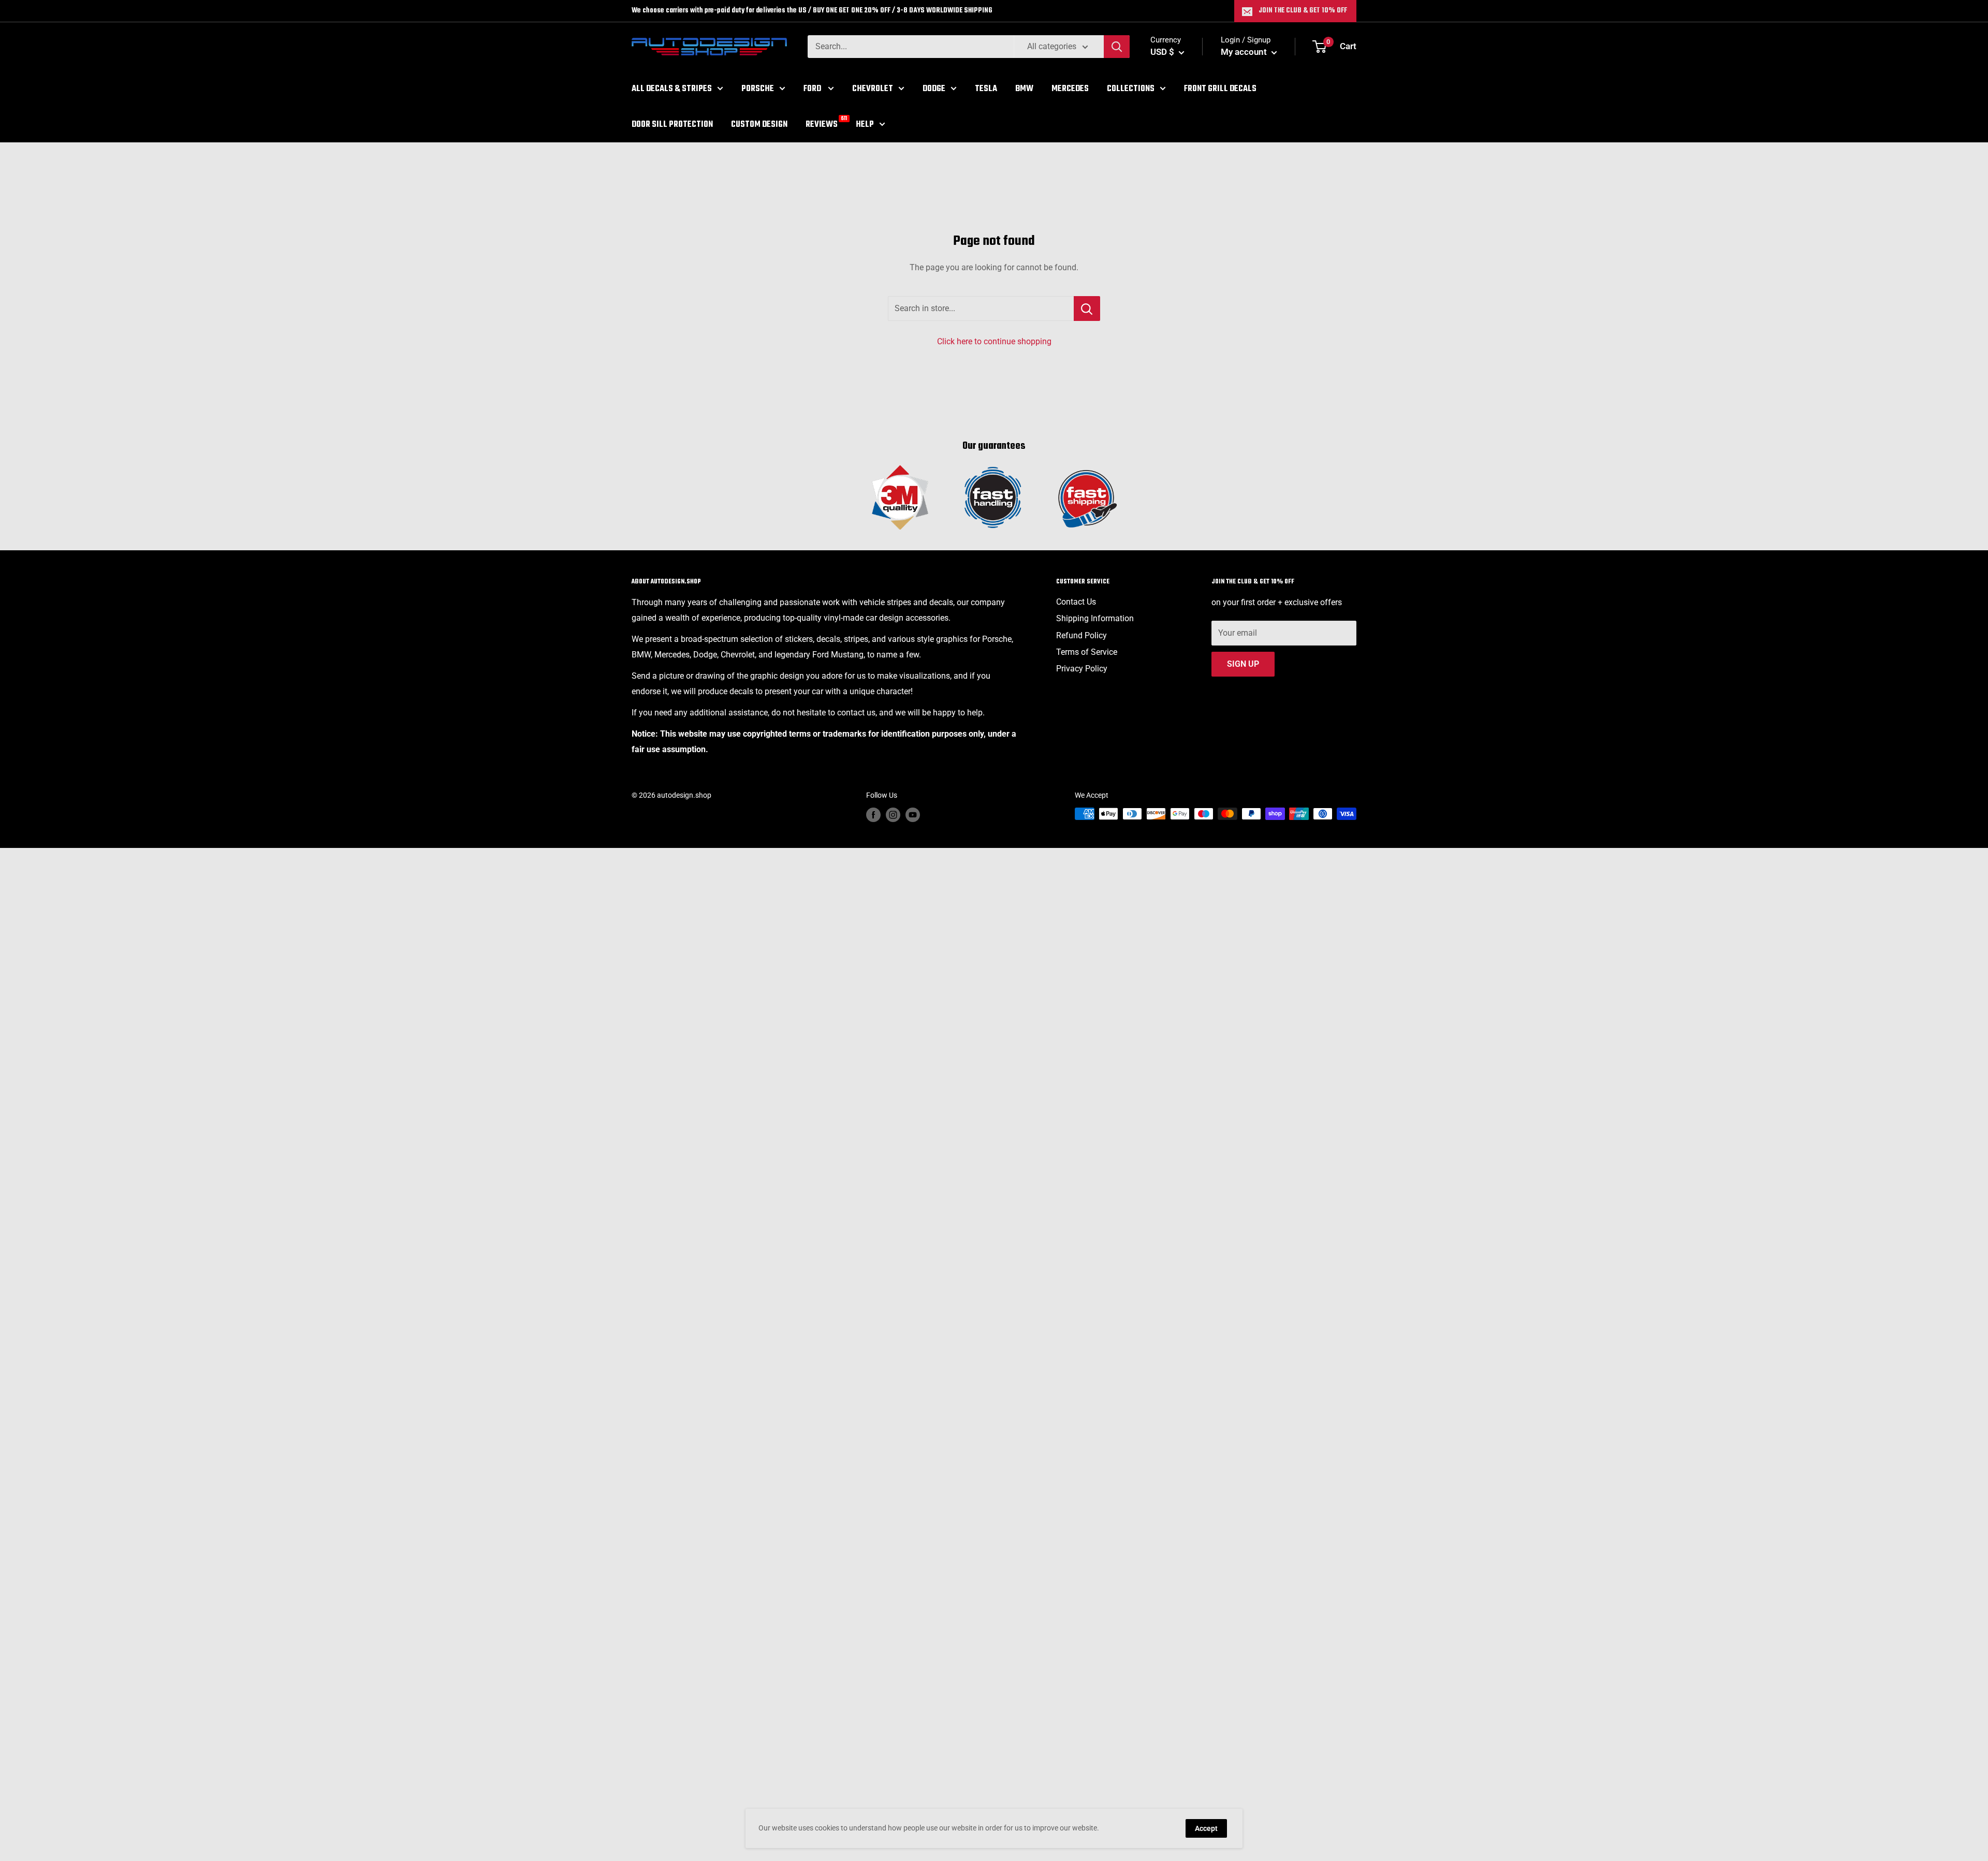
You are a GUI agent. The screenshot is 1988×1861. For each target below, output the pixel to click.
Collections (1131, 89)
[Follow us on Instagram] (893, 815)
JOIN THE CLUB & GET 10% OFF (1303, 11)
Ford (813, 89)
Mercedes (1070, 89)
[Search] (1117, 47)
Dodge (934, 89)
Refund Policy (1081, 635)
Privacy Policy (1082, 669)
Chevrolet (873, 89)
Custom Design (759, 124)
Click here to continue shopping (994, 341)
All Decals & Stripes (672, 89)
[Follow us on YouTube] (913, 815)
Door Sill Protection (672, 124)
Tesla (986, 89)
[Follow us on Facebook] (873, 815)
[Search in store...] (1087, 309)
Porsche (758, 89)
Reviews (822, 123)
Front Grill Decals (1220, 89)
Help (865, 124)
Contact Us (1076, 602)
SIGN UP (1243, 664)
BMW (1024, 89)
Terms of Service (1087, 652)
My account (1245, 52)
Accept (1206, 1828)
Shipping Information (1095, 618)
